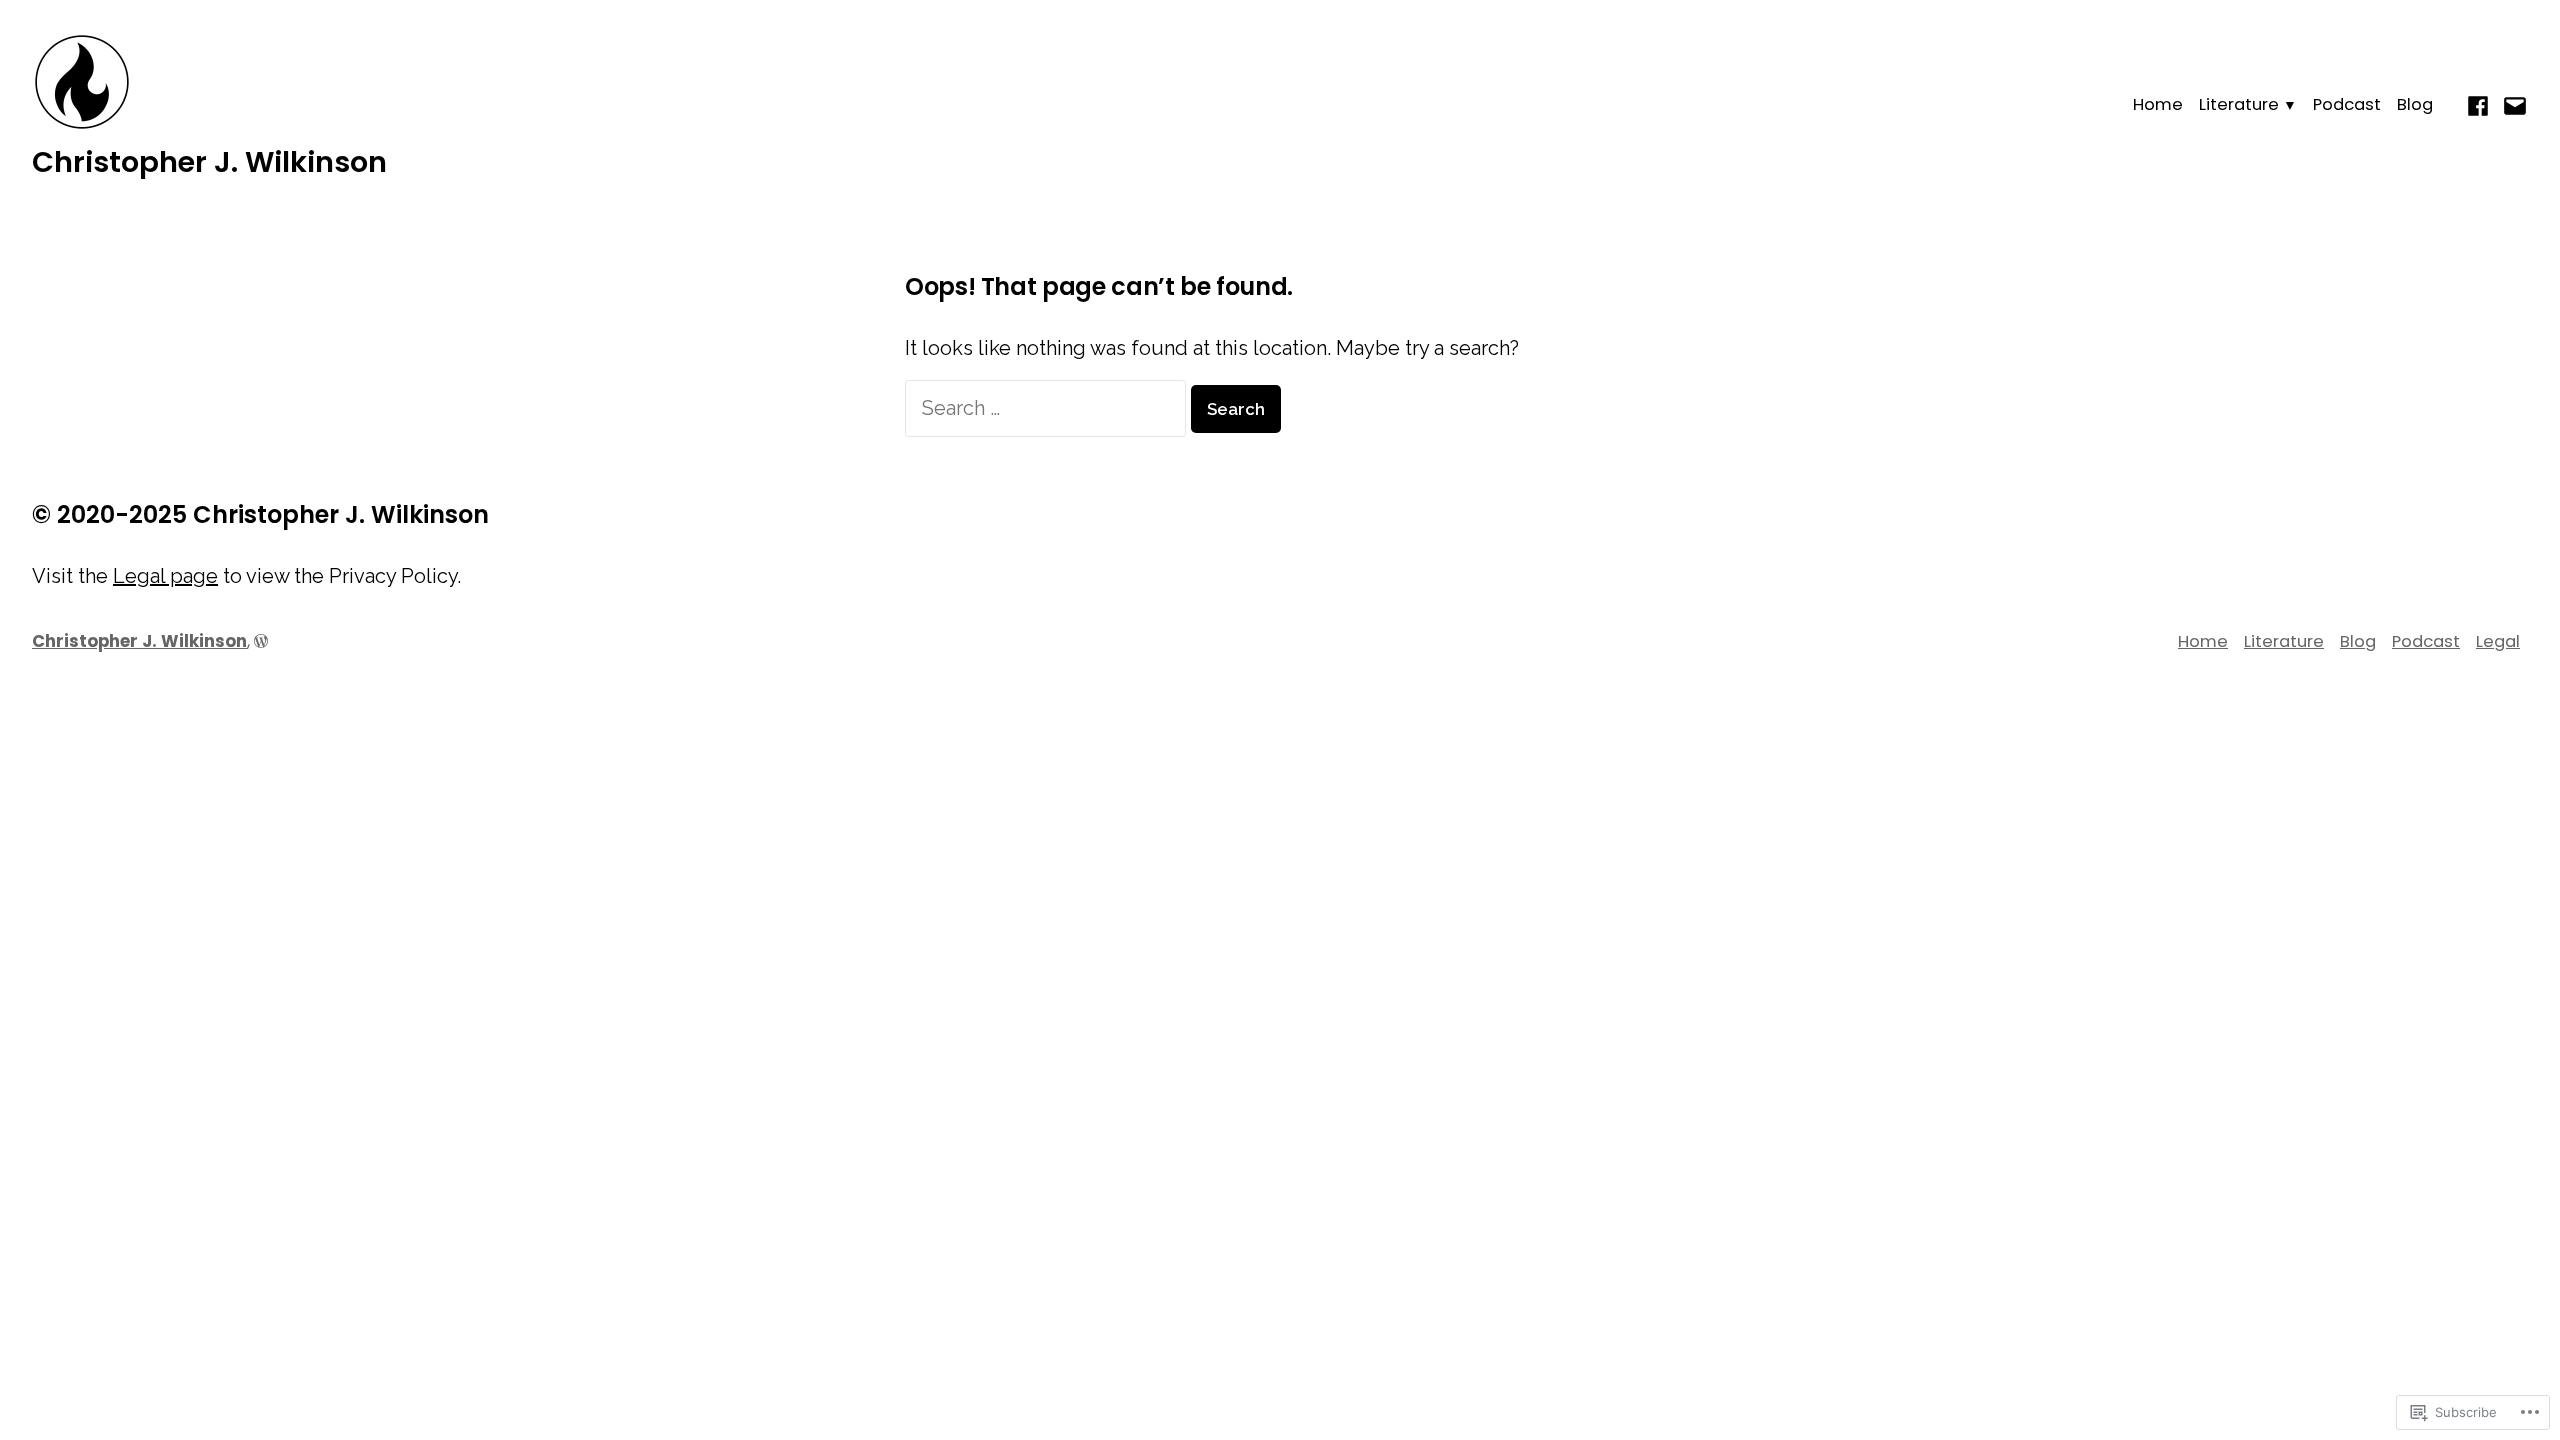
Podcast (2347, 104)
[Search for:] (1048, 408)
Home (2158, 104)
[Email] (2512, 104)
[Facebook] (2480, 104)
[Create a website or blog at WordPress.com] (261, 641)
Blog (2415, 104)
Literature (2239, 104)
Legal (2498, 641)
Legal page (165, 576)
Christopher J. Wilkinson (209, 162)
